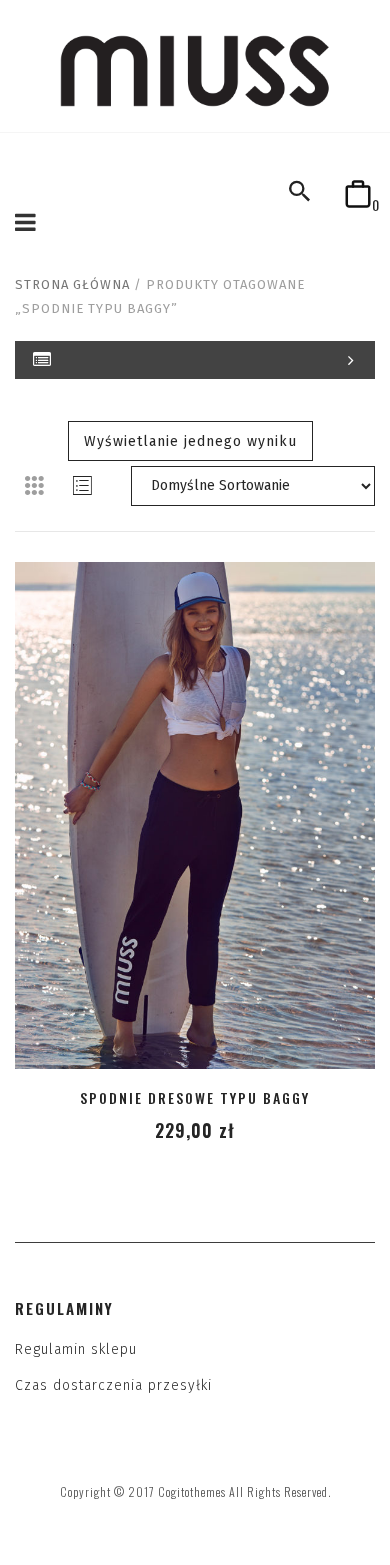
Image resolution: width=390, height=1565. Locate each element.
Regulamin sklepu (76, 1349)
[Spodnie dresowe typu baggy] (195, 815)
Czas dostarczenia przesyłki (113, 1385)
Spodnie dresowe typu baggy (195, 1097)
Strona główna (72, 284)
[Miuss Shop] (195, 70)
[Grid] (35, 486)
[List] (83, 486)
